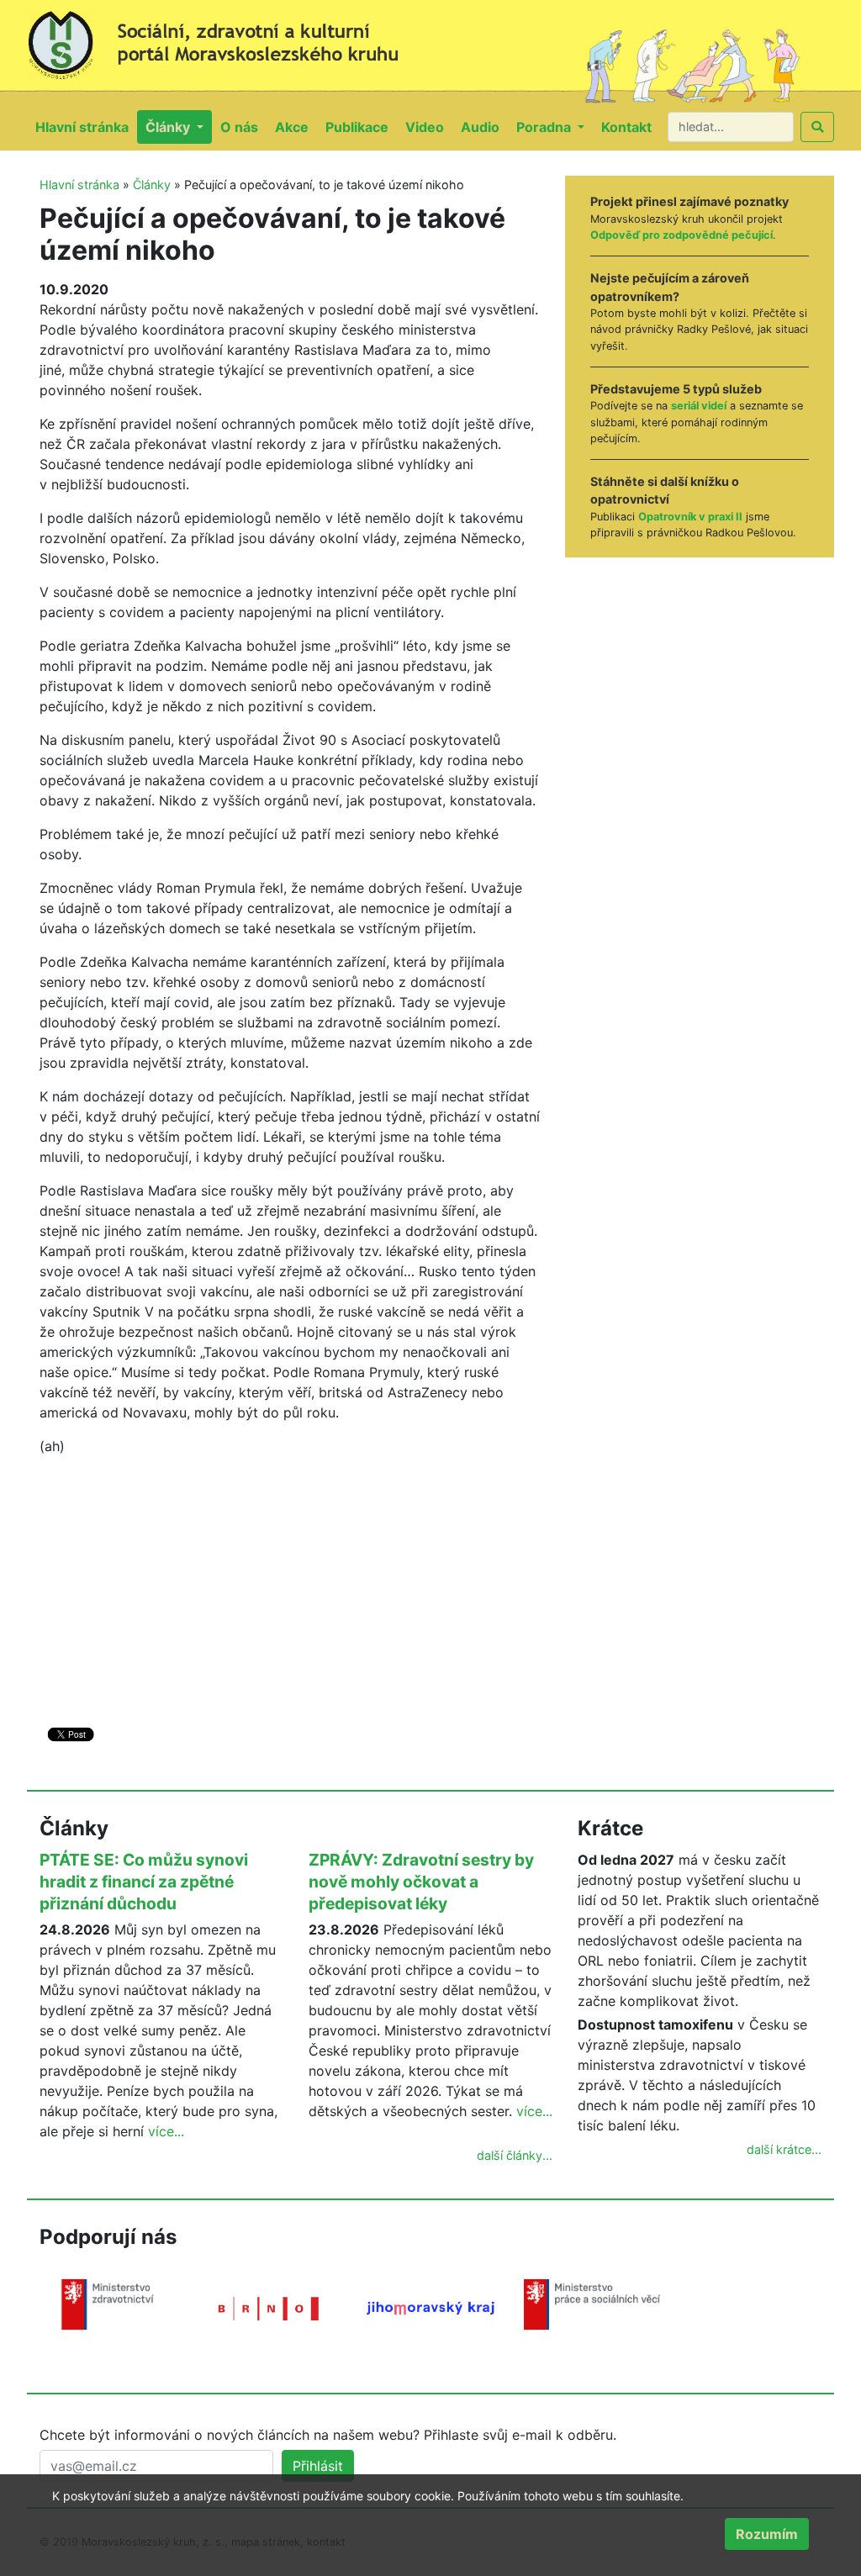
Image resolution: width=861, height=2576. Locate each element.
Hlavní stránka (86, 127)
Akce (296, 127)
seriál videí (699, 406)
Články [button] (169, 127)
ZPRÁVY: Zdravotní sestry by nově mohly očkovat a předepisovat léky (421, 1882)
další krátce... (784, 2149)
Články (152, 185)
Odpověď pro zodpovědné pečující (681, 235)
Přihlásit (318, 2466)
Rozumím (767, 2534)
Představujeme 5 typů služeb (676, 389)
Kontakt (631, 127)
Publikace (361, 127)
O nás (243, 127)
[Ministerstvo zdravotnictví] (108, 2303)
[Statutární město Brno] (269, 2307)
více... (166, 2131)
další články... (515, 2155)
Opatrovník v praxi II (690, 517)
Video (429, 127)
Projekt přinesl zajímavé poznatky (689, 201)
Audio (484, 127)
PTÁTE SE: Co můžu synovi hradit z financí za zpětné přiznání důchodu (144, 1882)
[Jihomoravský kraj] (430, 2307)
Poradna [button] (545, 127)
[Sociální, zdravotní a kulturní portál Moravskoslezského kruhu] (229, 39)
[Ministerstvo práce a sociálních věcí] (592, 2303)
